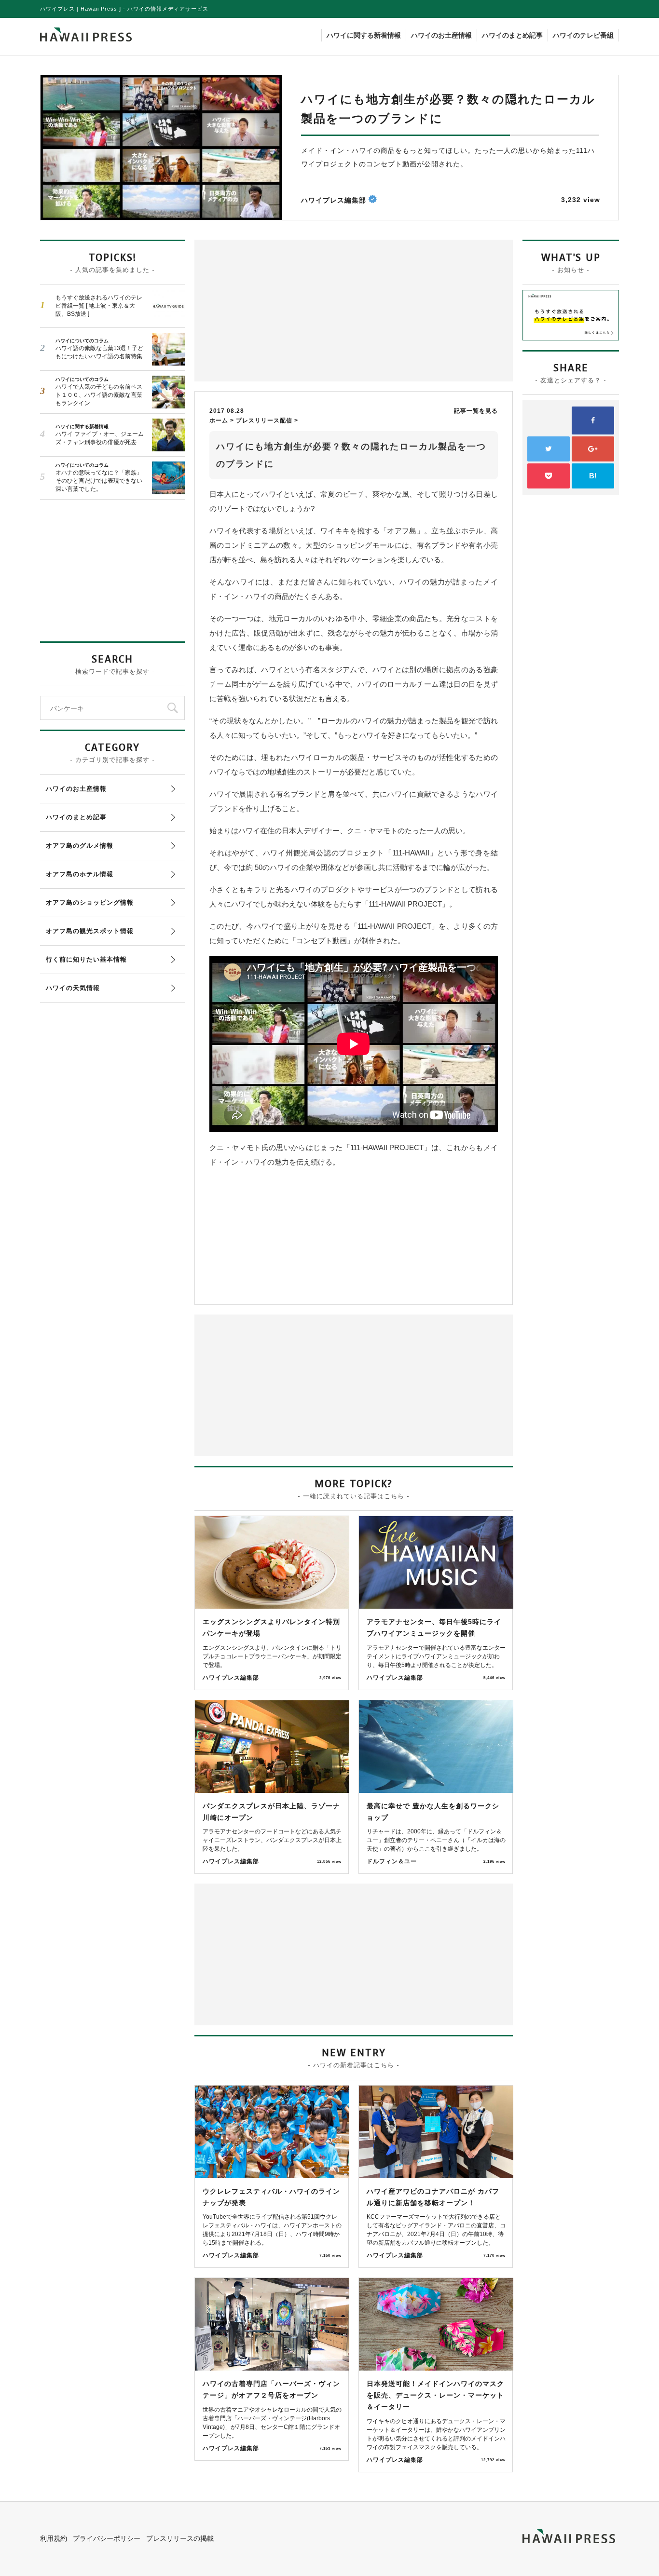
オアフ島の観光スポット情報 (90, 931)
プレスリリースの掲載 (180, 2538)
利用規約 (54, 2538)
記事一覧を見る (476, 411)
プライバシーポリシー (107, 2538)
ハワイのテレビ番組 (583, 35)
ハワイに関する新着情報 (364, 35)
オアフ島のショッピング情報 (90, 902)
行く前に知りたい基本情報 (86, 959)
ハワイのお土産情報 (441, 35)
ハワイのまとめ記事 (512, 35)
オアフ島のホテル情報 (80, 874)
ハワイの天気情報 (73, 988)
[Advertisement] (276, 310)
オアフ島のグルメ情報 (80, 846)
